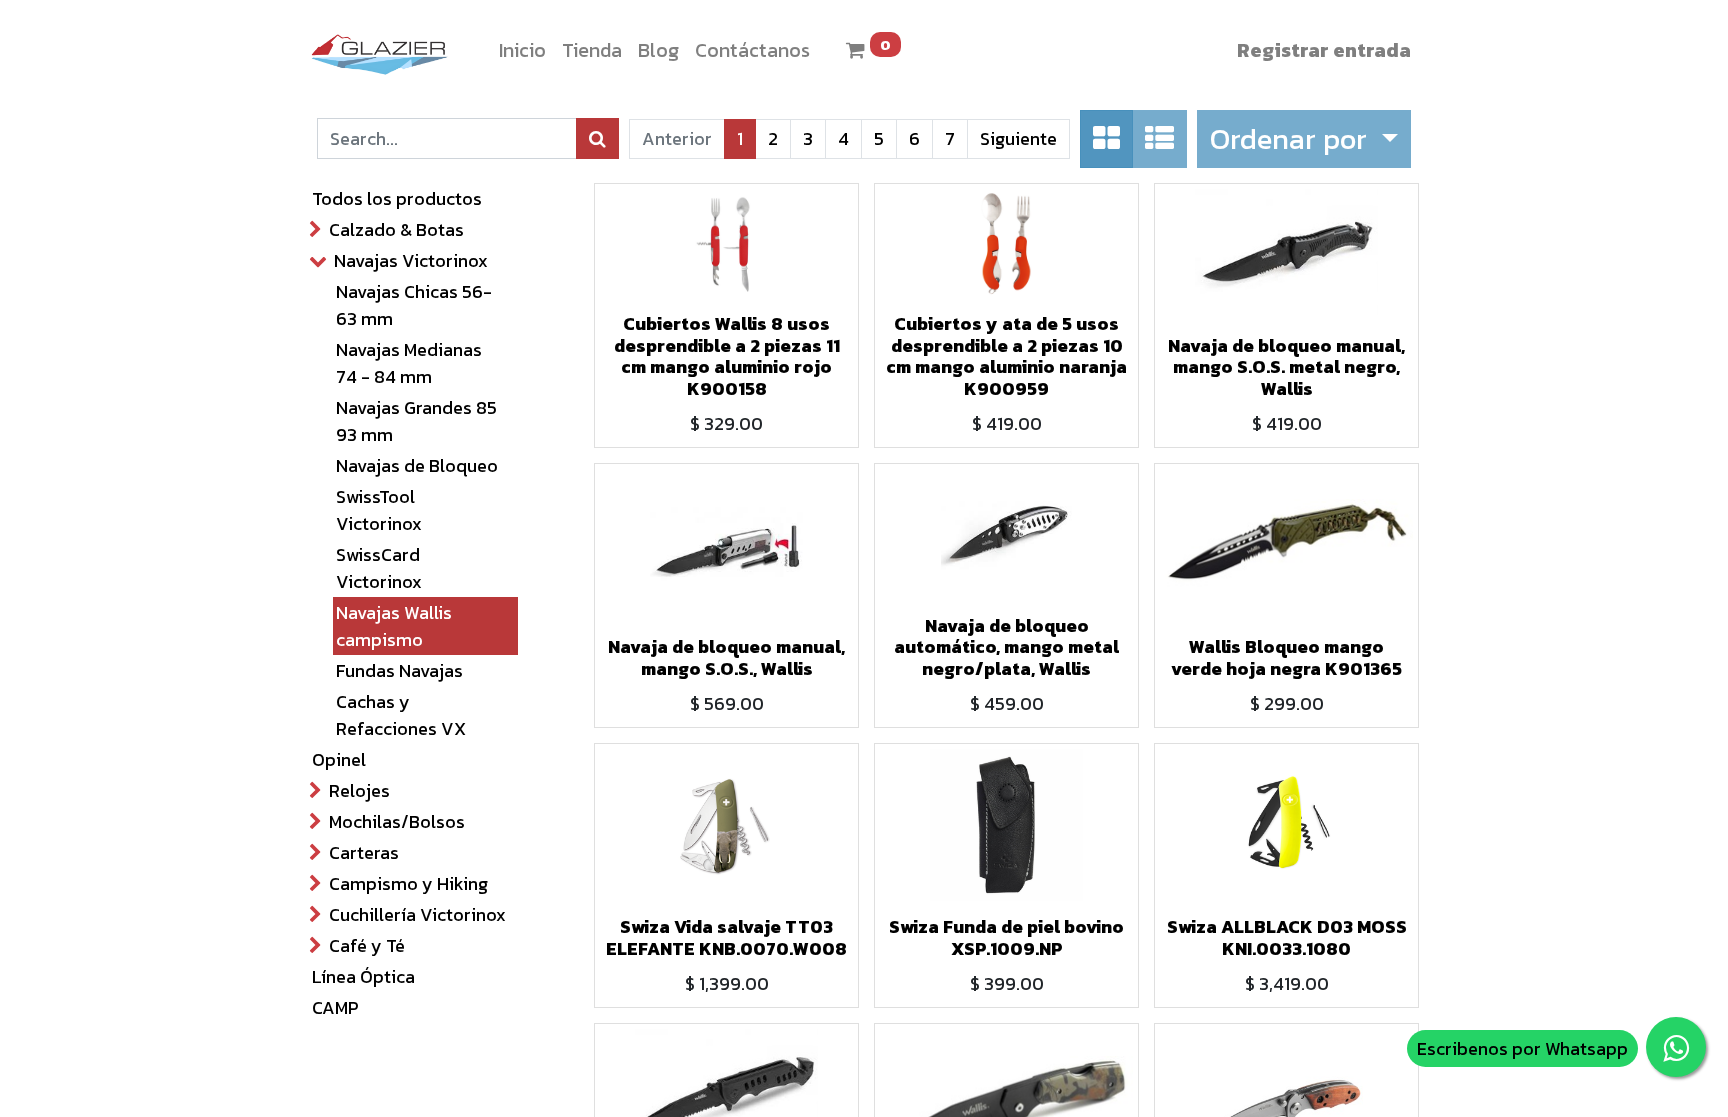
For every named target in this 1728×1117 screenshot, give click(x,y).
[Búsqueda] (597, 138)
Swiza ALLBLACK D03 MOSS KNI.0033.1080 (1287, 937)
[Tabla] (1106, 139)
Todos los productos (397, 198)
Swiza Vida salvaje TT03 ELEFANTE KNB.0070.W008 (726, 937)
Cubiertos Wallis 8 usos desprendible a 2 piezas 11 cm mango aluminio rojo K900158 (727, 356)
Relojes (359, 790)
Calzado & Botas (396, 229)
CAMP (335, 1007)
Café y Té (367, 945)
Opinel (339, 759)
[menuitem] (522, 50)
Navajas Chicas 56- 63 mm (414, 305)
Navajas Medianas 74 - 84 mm (409, 363)
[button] (1303, 139)
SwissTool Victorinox (379, 510)
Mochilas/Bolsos (397, 821)
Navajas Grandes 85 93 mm (416, 421)
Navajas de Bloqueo (417, 465)
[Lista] (1159, 139)
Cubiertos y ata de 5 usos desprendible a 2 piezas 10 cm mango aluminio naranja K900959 (1006, 356)
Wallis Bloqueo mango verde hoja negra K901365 (1286, 657)
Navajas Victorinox (411, 260)
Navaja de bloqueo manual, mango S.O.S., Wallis (726, 657)
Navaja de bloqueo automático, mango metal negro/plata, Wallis (1006, 647)
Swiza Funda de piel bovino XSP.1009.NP (1006, 937)
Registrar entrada (1324, 50)
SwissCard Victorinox (379, 568)
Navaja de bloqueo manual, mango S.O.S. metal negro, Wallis (1286, 367)
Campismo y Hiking (408, 883)
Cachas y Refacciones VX (401, 715)
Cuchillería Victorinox (417, 914)
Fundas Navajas (399, 670)
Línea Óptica (363, 976)
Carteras (364, 852)
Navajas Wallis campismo (394, 626)
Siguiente (1018, 138)
